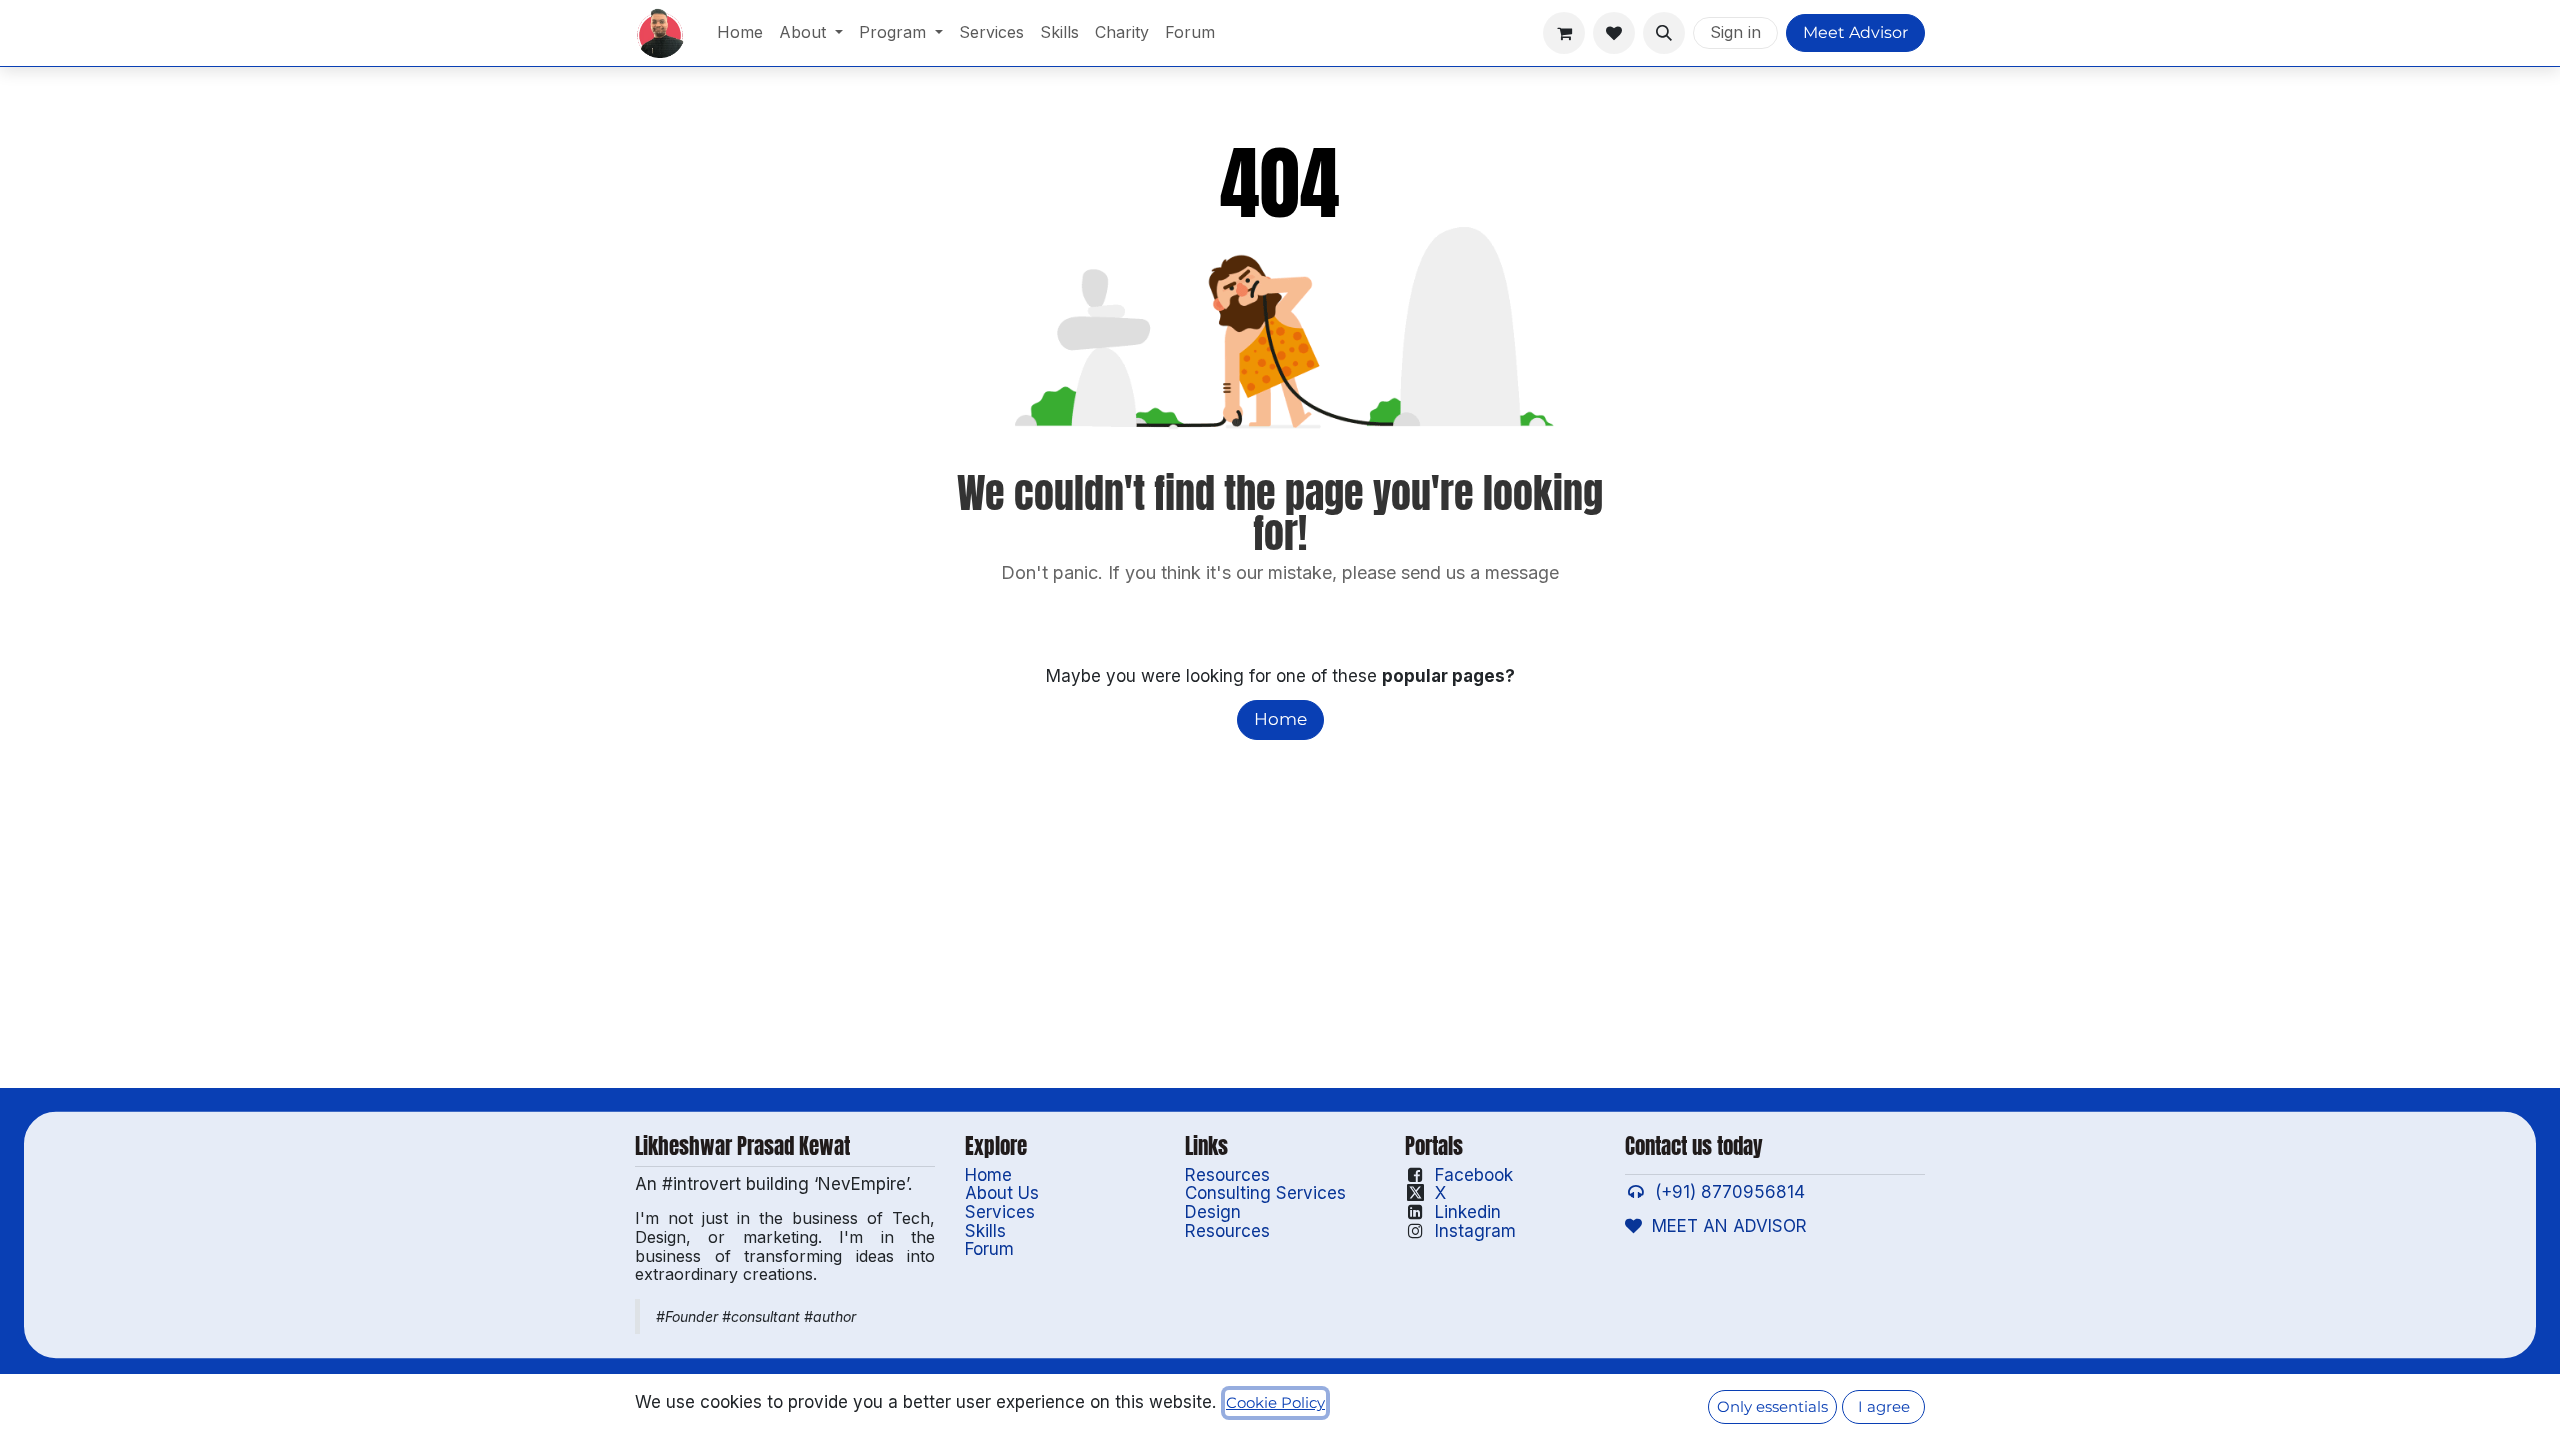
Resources (1227, 1175)
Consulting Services (1265, 1193)
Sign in (1735, 32)
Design (1213, 1212)
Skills (985, 1231)
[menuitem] (740, 33)
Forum (989, 1249)
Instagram (1475, 1231)
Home (1280, 719)
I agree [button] (1884, 1407)
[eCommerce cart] (1564, 33)
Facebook (1474, 1175)
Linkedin (1468, 1212)
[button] (1664, 33)
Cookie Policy (1275, 1403)
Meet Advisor (1855, 32)
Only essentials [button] (1772, 1407)
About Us (1002, 1193)
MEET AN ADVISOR (1724, 1226)
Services (1000, 1212)
